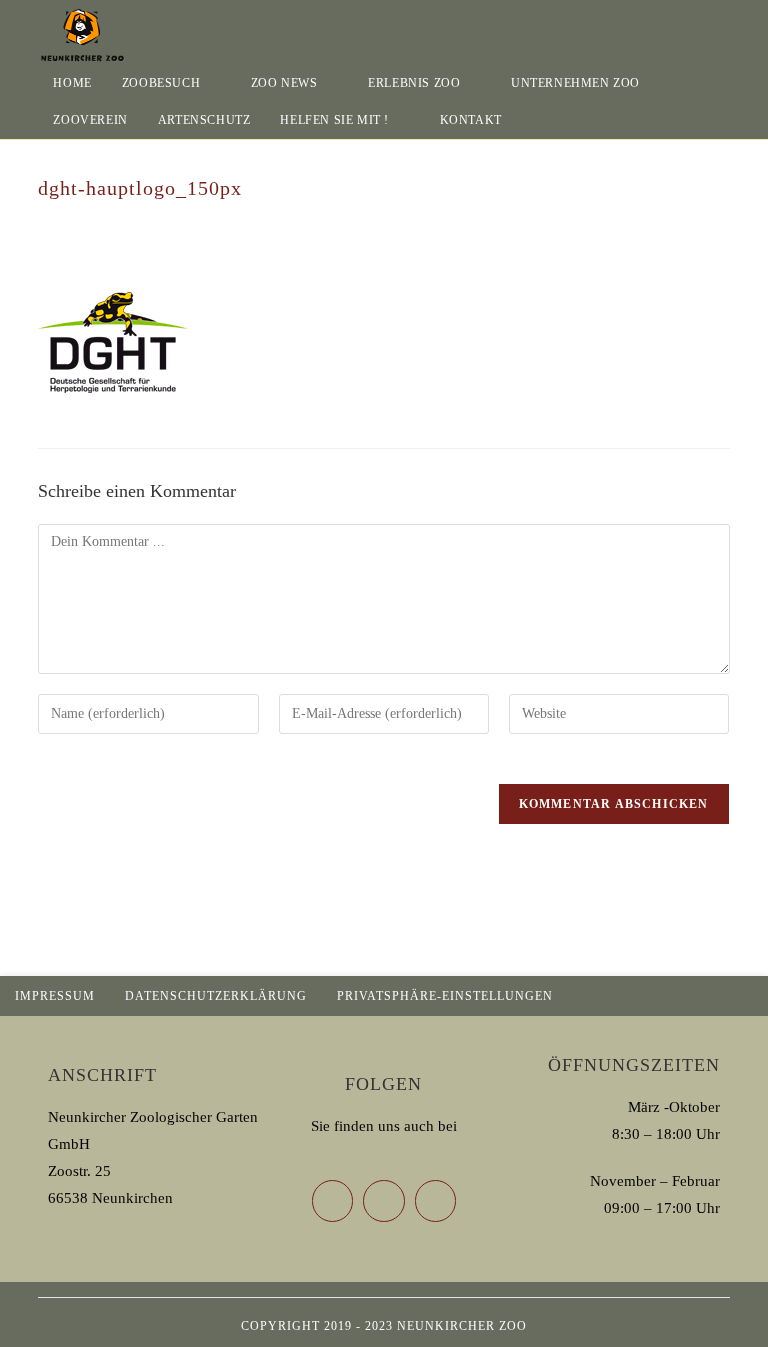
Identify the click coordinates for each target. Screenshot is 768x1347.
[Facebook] (384, 1201)
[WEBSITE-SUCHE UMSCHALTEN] (536, 120)
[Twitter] (333, 1201)
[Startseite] (43, 209)
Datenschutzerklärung (216, 996)
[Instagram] (436, 1201)
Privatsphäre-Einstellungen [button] (445, 996)
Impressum (55, 996)
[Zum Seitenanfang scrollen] (743, 996)
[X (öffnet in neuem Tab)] (668, 24)
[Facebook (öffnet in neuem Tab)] (696, 24)
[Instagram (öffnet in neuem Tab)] (724, 24)
